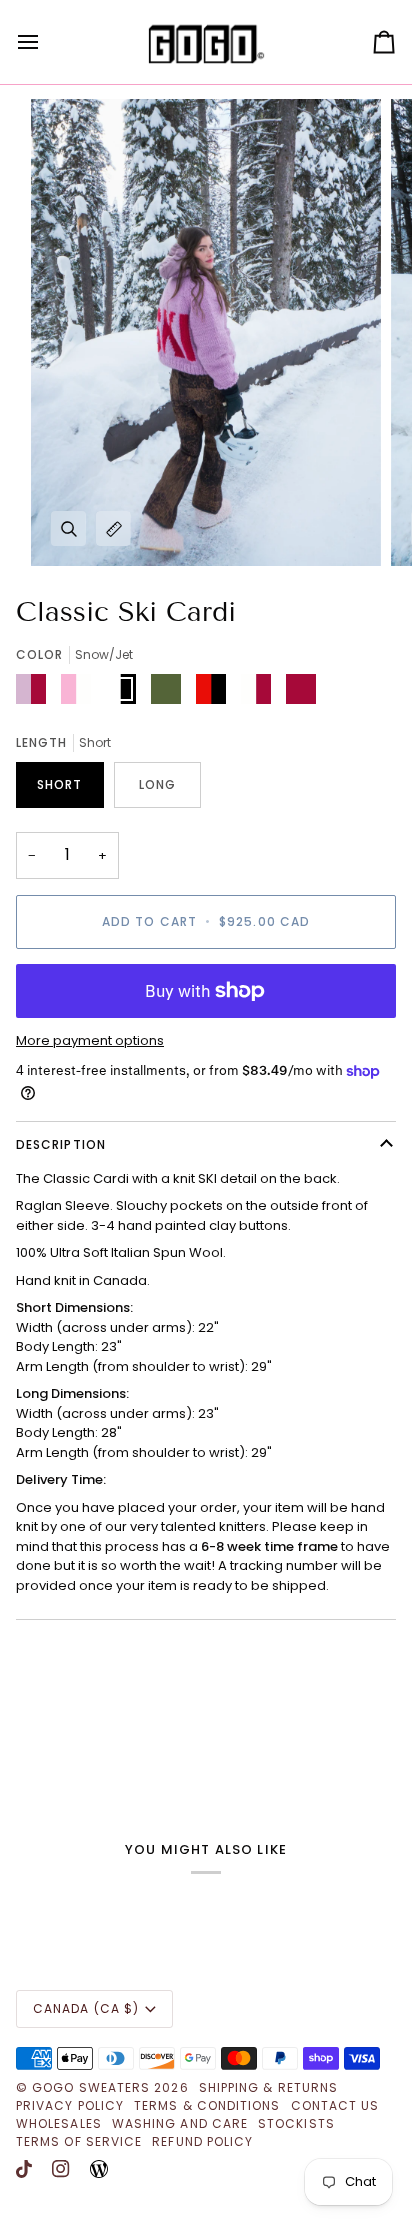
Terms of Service (79, 2141)
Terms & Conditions (207, 2105)
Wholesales (59, 2123)
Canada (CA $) (86, 2008)
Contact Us (335, 2105)
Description (61, 1144)
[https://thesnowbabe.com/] (99, 2169)
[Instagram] (61, 2169)
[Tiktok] (24, 2169)
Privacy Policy (70, 2105)
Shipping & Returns (268, 2087)
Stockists (296, 2123)
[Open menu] (46, 42)
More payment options (90, 1040)
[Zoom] (68, 528)
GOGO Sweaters (91, 2087)
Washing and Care (180, 2123)
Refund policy (202, 2141)
